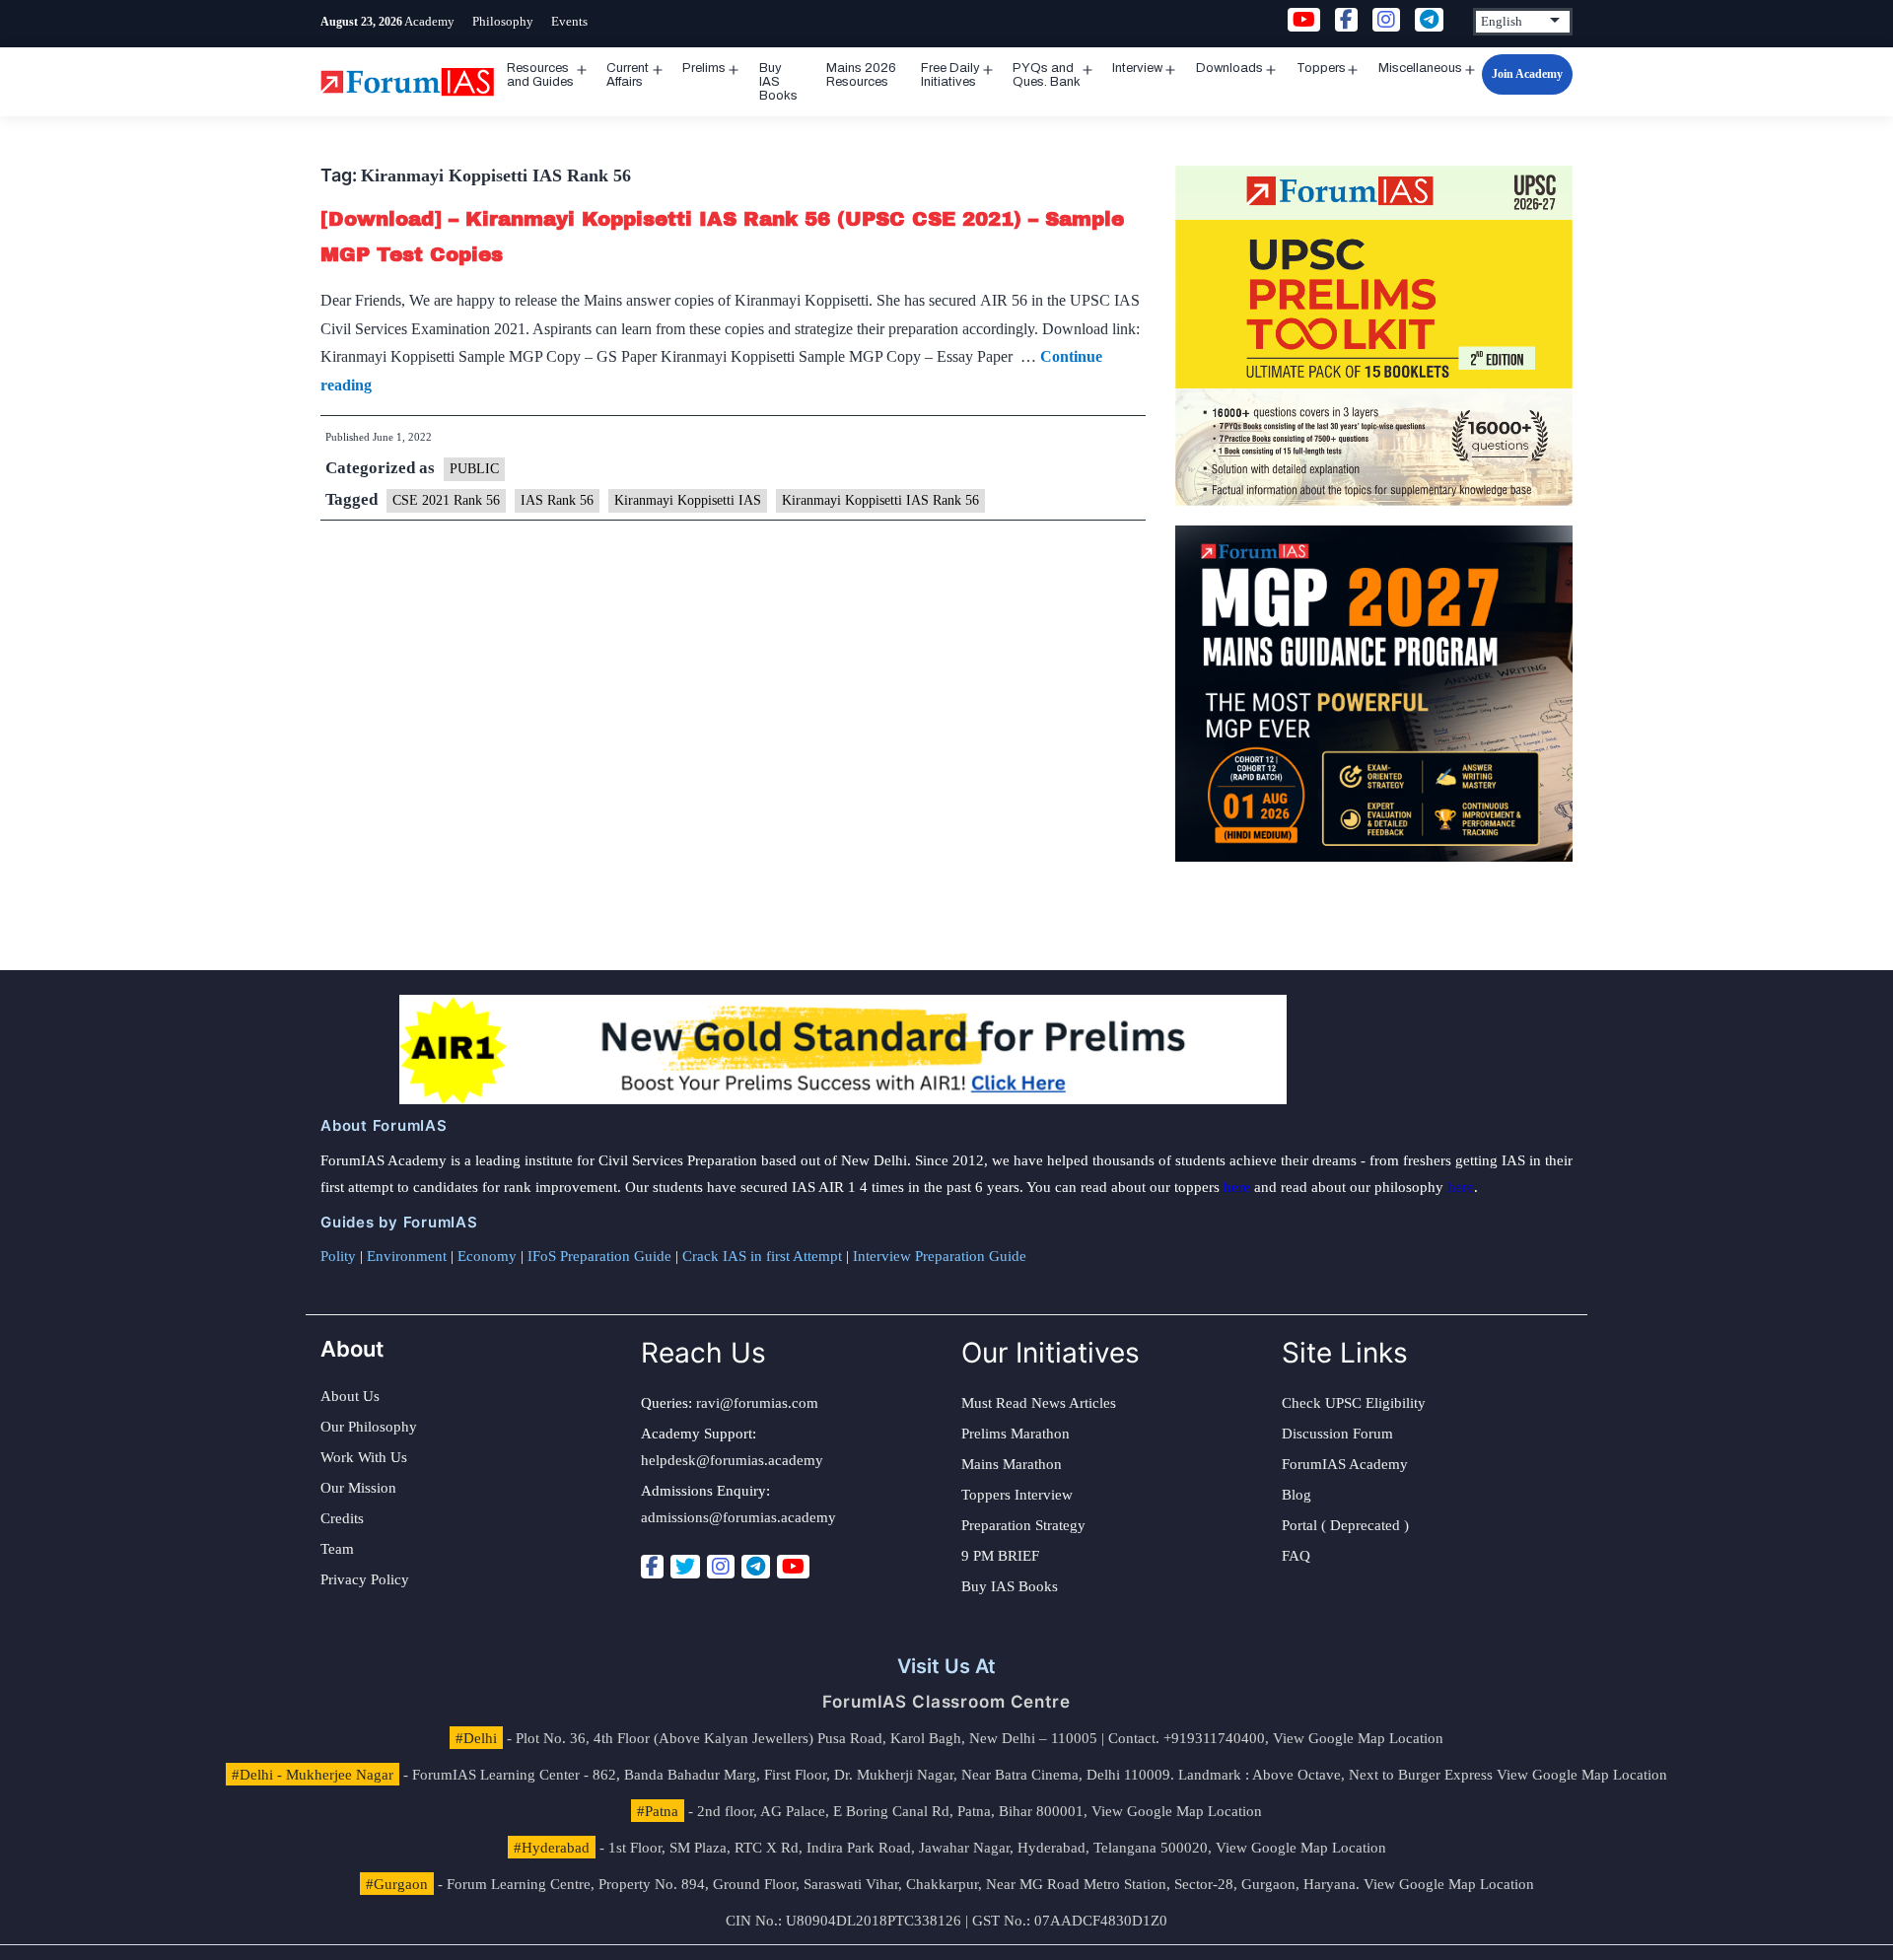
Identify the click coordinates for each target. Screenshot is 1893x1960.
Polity (338, 1256)
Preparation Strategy (1023, 1525)
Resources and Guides (540, 75)
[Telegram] (756, 1567)
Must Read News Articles (1039, 1403)
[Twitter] (685, 1567)
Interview (1137, 68)
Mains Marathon (1012, 1464)
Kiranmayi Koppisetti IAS (688, 500)
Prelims (704, 68)
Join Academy (1527, 74)
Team (337, 1549)
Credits (342, 1518)
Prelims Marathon (1016, 1434)
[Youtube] (793, 1567)
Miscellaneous (1420, 68)
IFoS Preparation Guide (599, 1256)
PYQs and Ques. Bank (1047, 75)
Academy (429, 21)
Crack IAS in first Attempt (762, 1256)
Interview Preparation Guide (940, 1256)
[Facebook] (652, 1567)
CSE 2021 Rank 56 (446, 500)
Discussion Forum (1337, 1434)
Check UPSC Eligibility (1354, 1403)
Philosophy (503, 21)
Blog (1297, 1495)
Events (569, 21)
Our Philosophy (369, 1427)
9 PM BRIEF (1000, 1556)
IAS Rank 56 (557, 500)
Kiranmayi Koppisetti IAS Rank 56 (880, 500)
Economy (487, 1256)
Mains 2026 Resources (861, 75)
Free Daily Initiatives (950, 75)
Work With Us (364, 1457)
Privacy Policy (365, 1579)
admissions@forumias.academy (738, 1517)
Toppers (1321, 68)
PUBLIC (474, 469)
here (1237, 1187)
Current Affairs (628, 75)
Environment (407, 1256)
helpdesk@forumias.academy (732, 1460)
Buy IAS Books (778, 82)
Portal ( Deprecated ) (1345, 1525)
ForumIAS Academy (1345, 1464)
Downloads (1229, 68)
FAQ (1296, 1556)
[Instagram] (721, 1567)
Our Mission (358, 1488)
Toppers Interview (1017, 1495)
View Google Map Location (1358, 1738)
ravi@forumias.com (757, 1403)
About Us (350, 1396)
